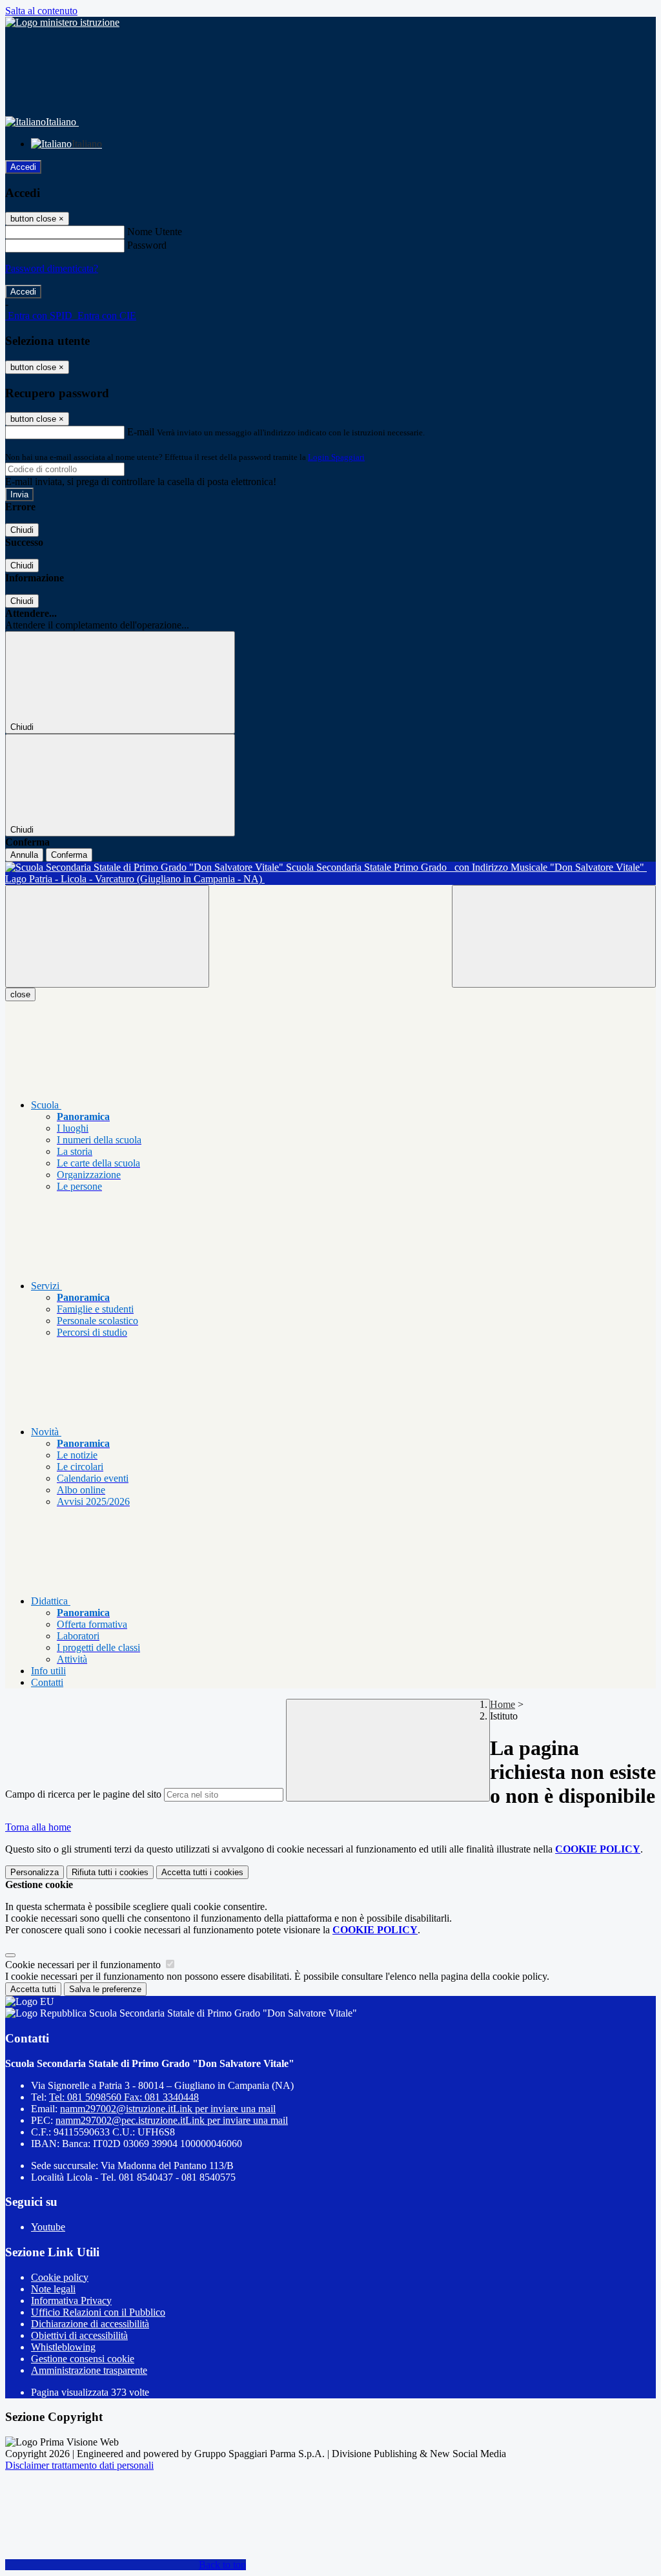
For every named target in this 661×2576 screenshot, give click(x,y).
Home (503, 1704)
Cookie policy (60, 2277)
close (20, 994)
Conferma (69, 855)
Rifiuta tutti (110, 1872)
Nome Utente (155, 232)
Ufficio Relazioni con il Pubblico (98, 2312)
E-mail (141, 432)
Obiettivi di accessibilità (79, 2335)
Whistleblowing (63, 2347)
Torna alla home (38, 1827)
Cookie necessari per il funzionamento (84, 1965)
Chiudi (22, 530)
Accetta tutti (202, 1872)
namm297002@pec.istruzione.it (172, 2120)
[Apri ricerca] (554, 936)
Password (147, 245)
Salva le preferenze (105, 1989)
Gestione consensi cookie (83, 2359)
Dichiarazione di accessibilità (90, 2324)
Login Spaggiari (336, 457)
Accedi (23, 167)
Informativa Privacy (71, 2301)
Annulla (24, 855)
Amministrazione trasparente (89, 2370)
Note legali (53, 2289)
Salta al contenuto (41, 11)
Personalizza (35, 1872)
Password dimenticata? (52, 268)
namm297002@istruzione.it (168, 2109)
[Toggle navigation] (107, 936)
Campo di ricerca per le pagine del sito (83, 1794)
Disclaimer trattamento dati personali (79, 2465)
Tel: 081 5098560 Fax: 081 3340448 (124, 2097)
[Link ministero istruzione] (62, 22)
